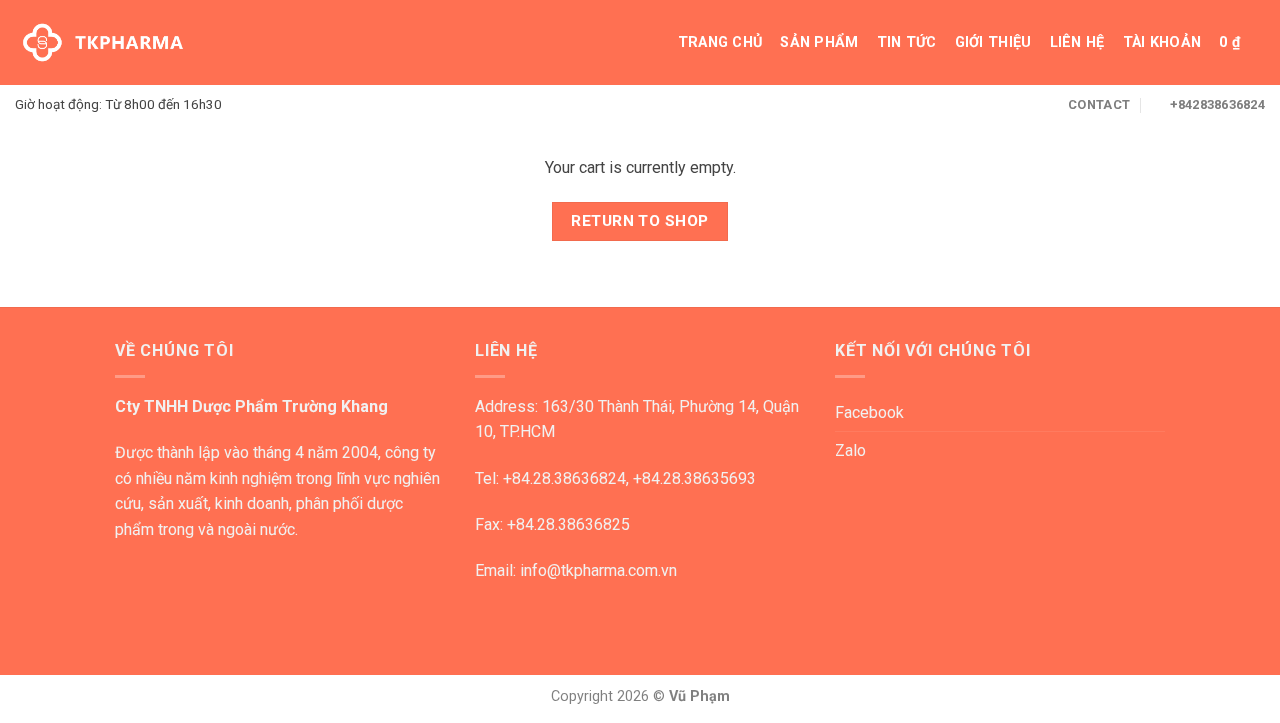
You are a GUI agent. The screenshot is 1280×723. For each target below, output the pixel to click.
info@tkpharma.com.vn (598, 570)
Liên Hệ (1077, 42)
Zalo (850, 450)
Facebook (869, 412)
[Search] (650, 42)
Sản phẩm (819, 42)
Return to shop (640, 221)
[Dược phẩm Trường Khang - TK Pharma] (103, 43)
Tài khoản (1162, 42)
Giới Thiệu (993, 42)
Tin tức (907, 42)
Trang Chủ (720, 42)
